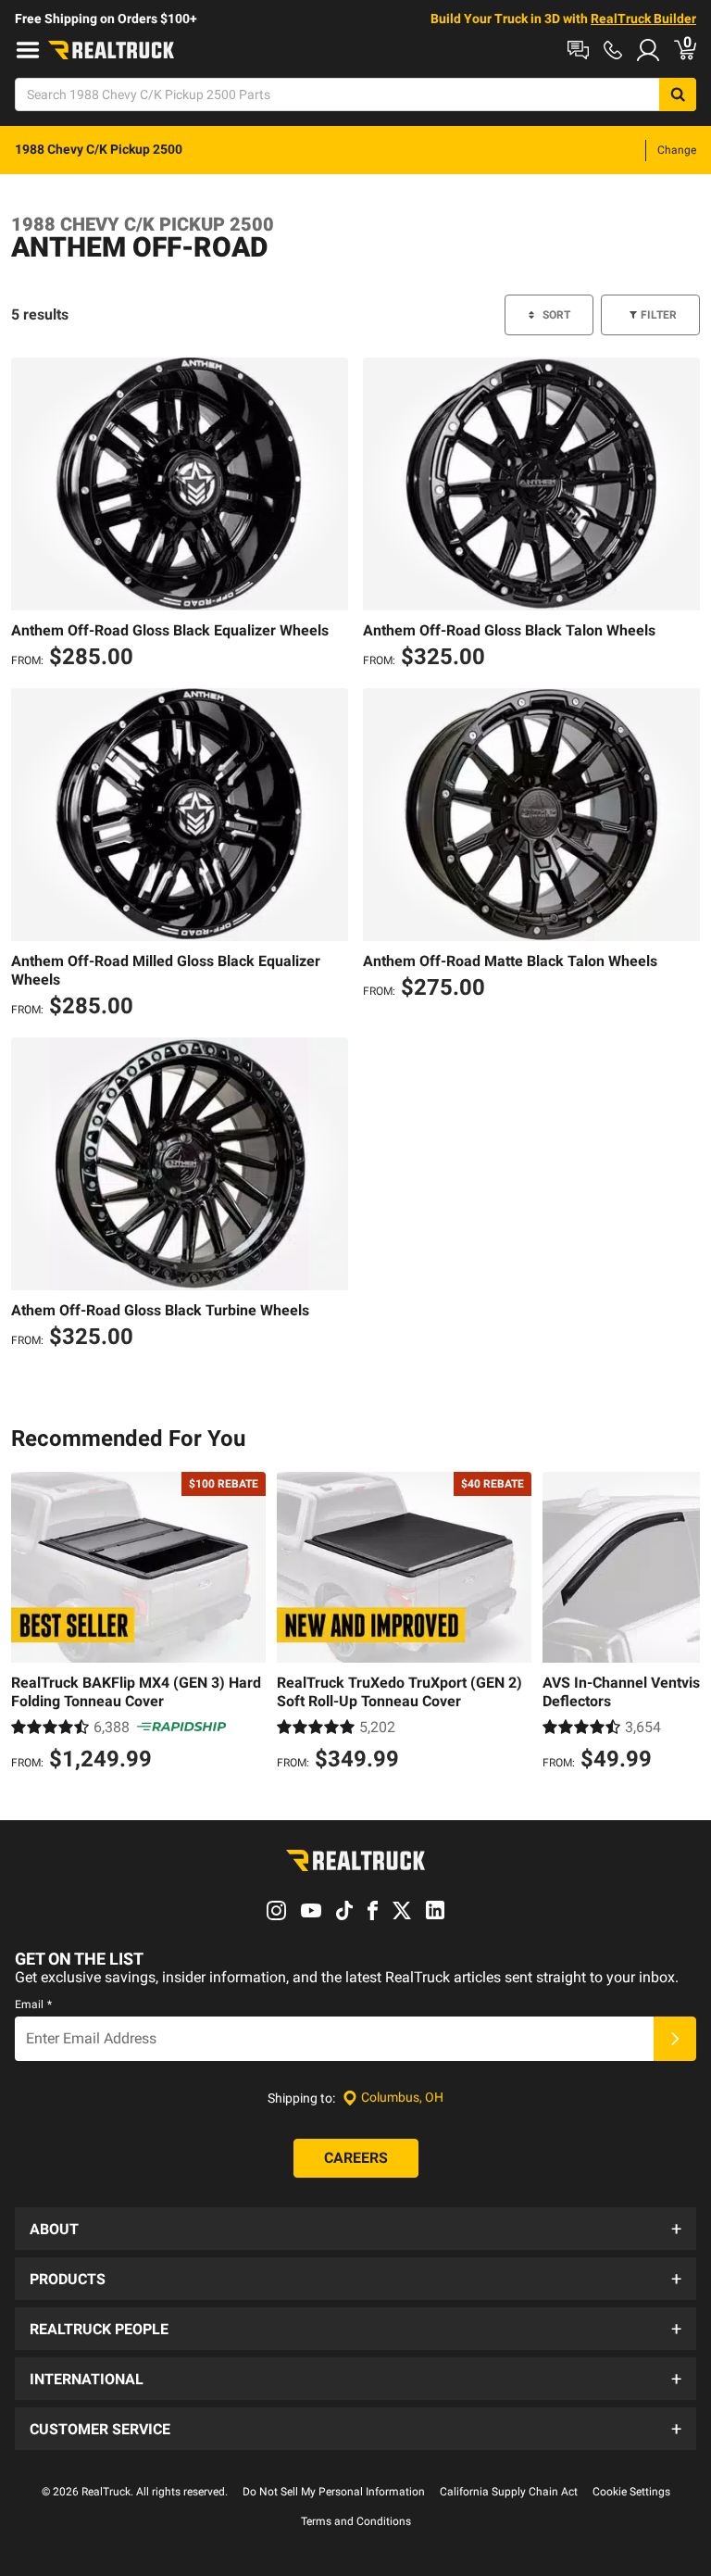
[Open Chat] (578, 50)
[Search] (678, 94)
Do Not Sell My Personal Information (334, 2492)
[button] (355, 2229)
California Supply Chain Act (509, 2492)
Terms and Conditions (356, 2521)
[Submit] (675, 2039)
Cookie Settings (631, 2492)
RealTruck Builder (643, 19)
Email (33, 2004)
